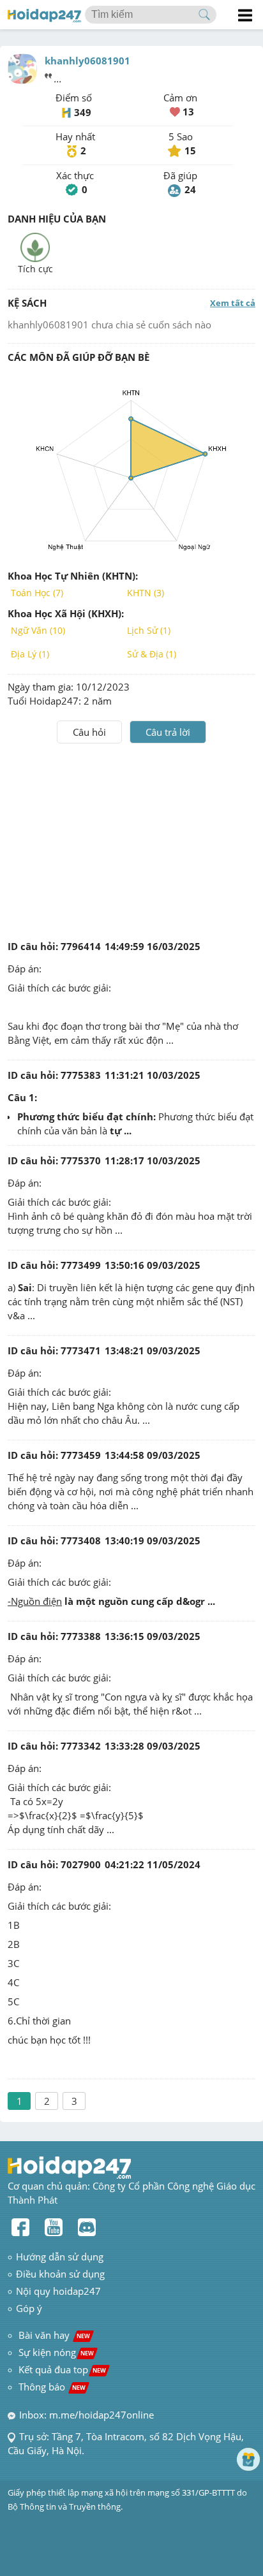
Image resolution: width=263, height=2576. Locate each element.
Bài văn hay (53, 2335)
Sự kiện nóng (56, 2352)
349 (83, 112)
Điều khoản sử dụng (60, 2274)
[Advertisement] (131, 839)
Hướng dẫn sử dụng (60, 2257)
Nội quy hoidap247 (58, 2291)
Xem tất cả (233, 303)
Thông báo (52, 2387)
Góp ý (29, 2308)
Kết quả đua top (62, 2369)
